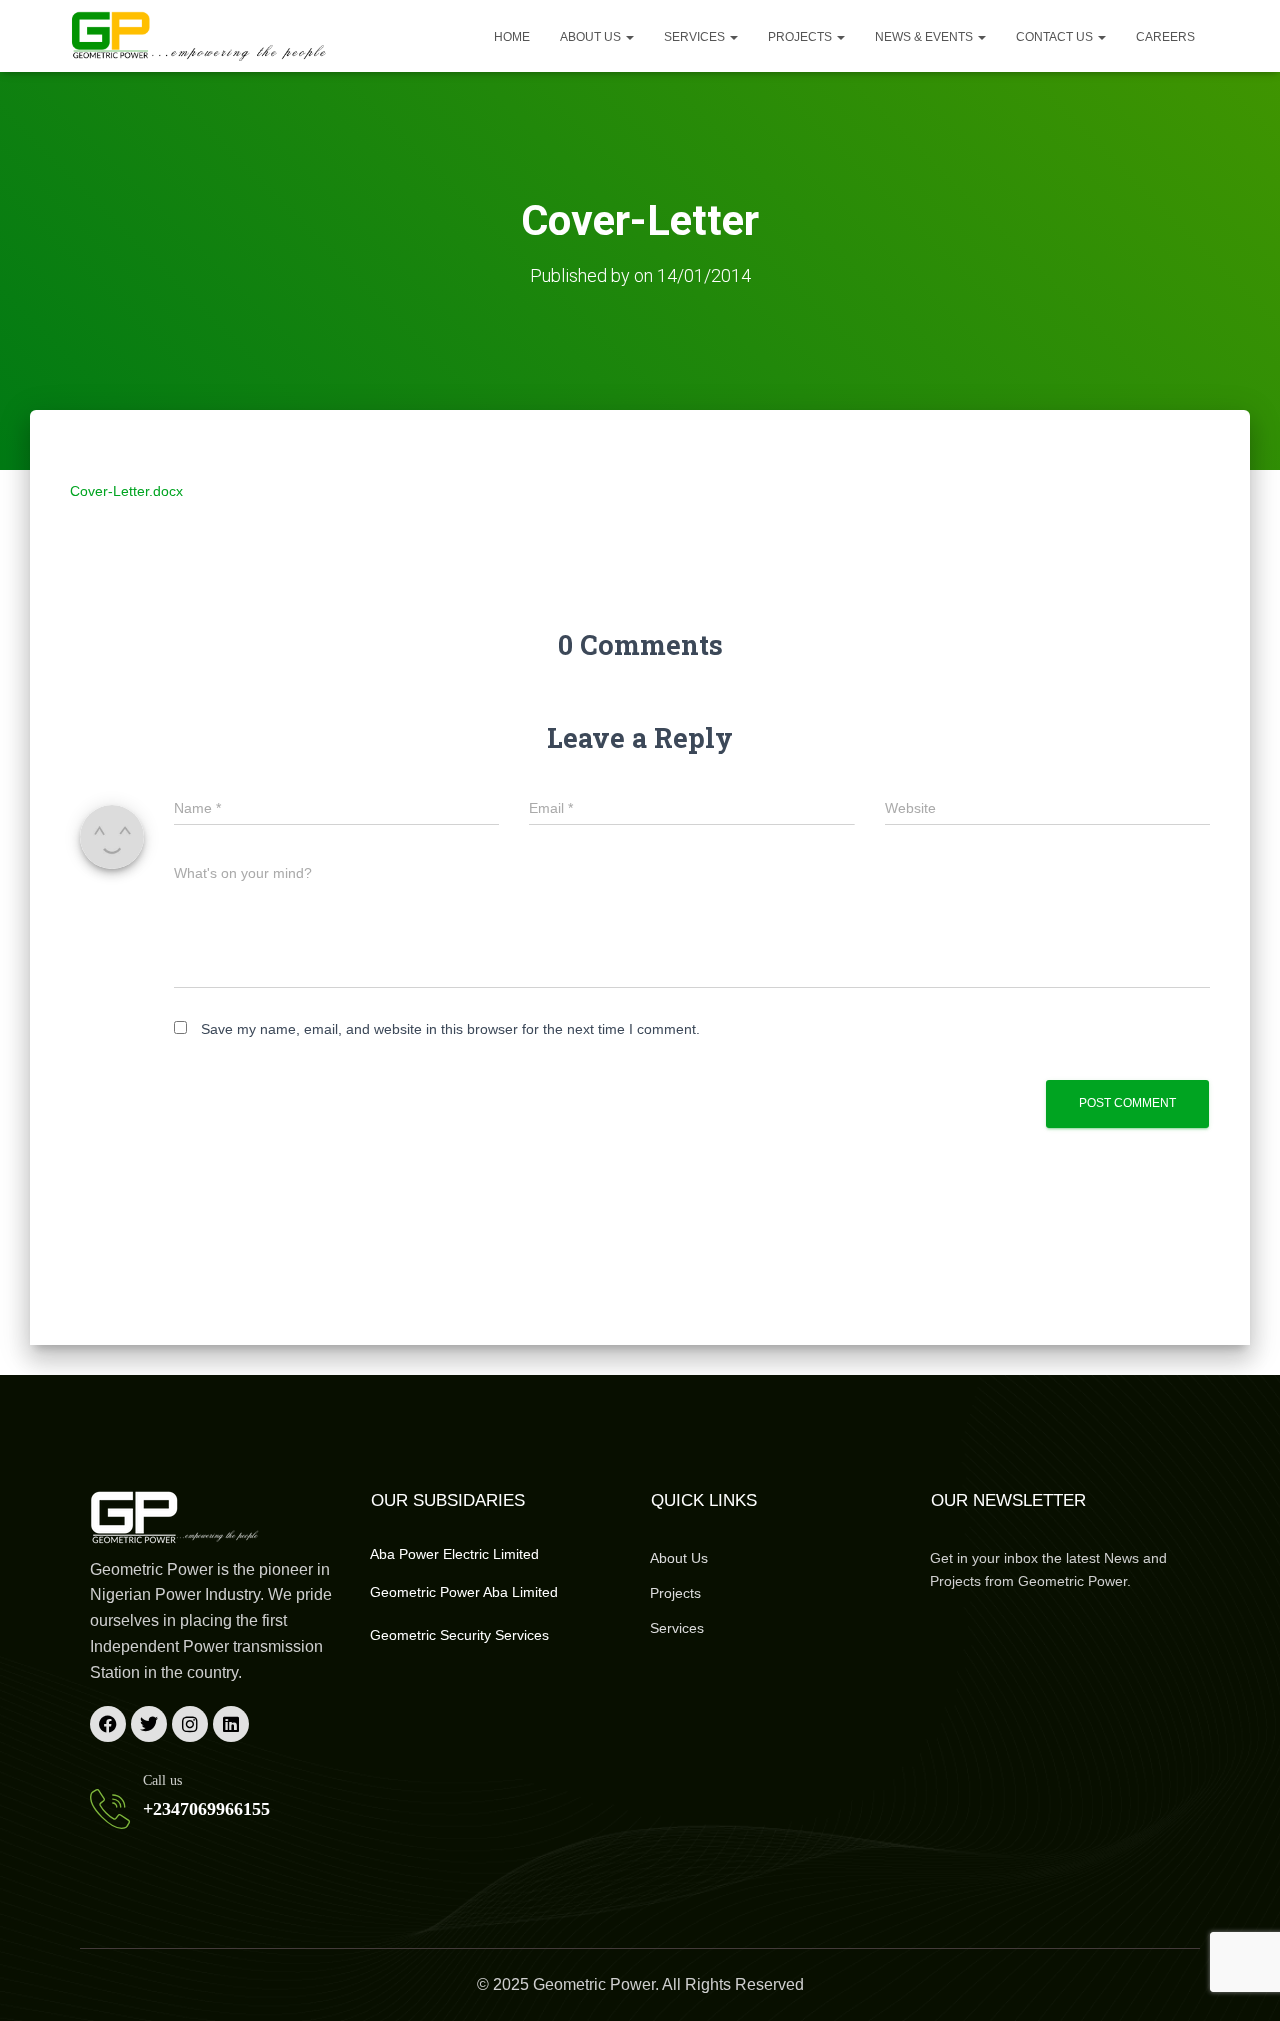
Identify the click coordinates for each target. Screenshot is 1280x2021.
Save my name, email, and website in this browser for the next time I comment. (450, 1029)
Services (696, 37)
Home (512, 37)
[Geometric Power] (200, 36)
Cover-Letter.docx (126, 491)
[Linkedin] (231, 1724)
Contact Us (1056, 37)
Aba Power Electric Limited (454, 1554)
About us (592, 37)
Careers (1165, 37)
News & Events (925, 37)
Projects (801, 37)
